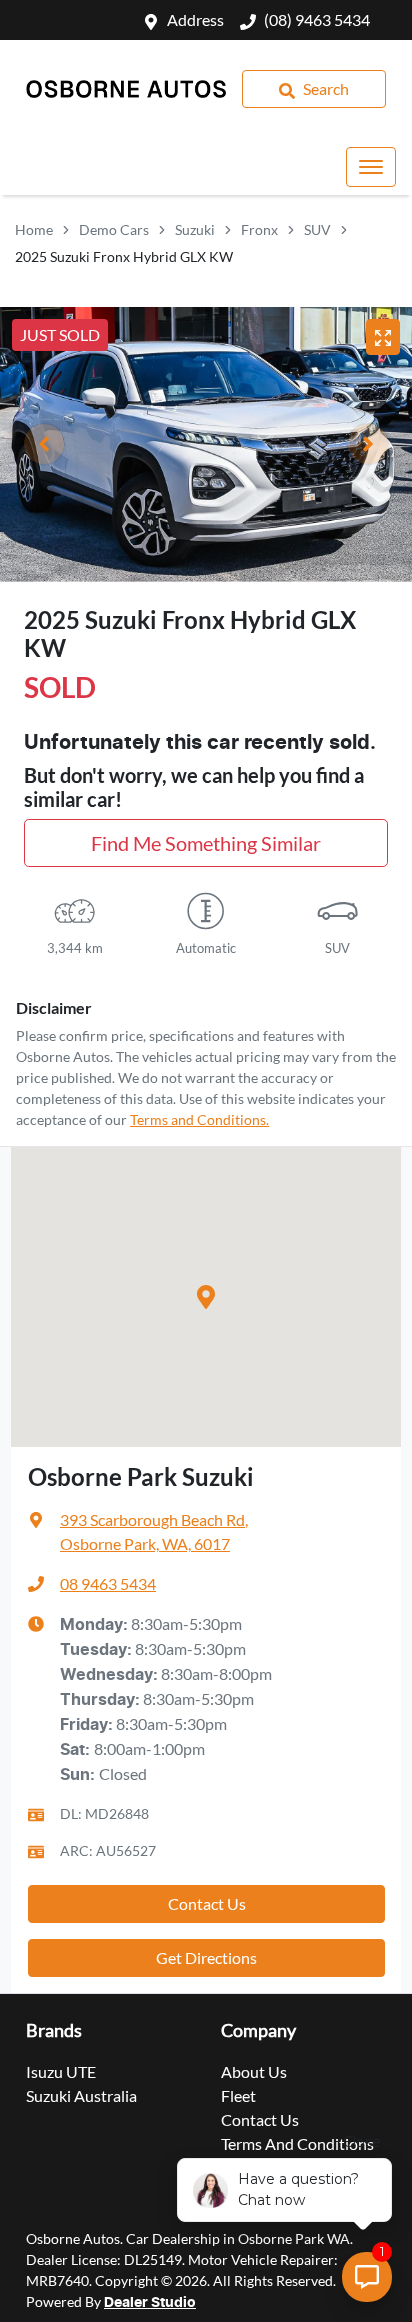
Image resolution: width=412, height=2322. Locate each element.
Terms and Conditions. (199, 1119)
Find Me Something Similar (206, 843)
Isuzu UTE (61, 2071)
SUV (317, 229)
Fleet (238, 2095)
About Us (254, 2071)
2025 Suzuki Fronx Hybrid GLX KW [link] (124, 256)
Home (34, 229)
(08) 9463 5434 (317, 19)
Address (195, 19)
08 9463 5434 (108, 1583)
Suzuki (195, 229)
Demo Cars (114, 229)
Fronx (259, 229)
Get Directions (206, 1957)
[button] (371, 167)
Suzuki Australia (81, 2095)
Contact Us (207, 1903)
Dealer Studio (150, 2303)
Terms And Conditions (297, 2143)
